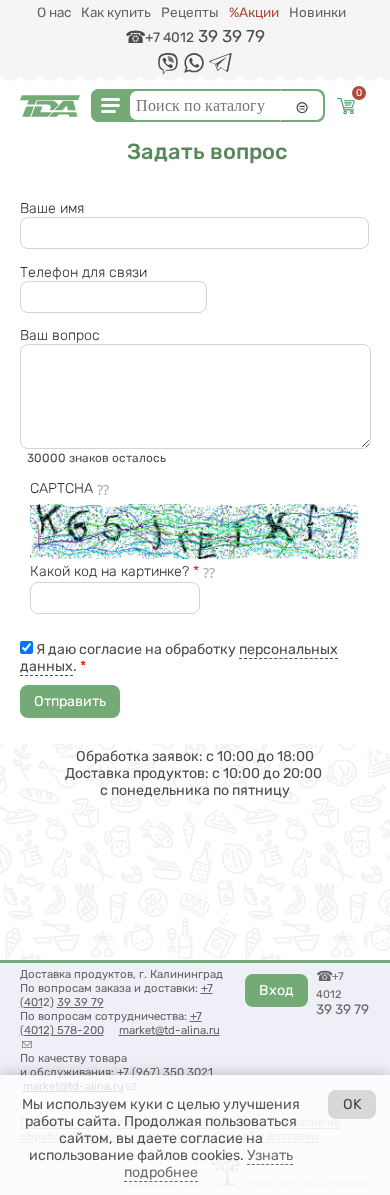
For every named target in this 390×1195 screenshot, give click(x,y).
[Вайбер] (168, 70)
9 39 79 (84, 1002)
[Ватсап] (194, 68)
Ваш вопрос (60, 335)
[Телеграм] (220, 67)
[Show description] (104, 489)
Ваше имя (52, 208)
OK (352, 1104)
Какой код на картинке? (114, 571)
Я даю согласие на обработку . (179, 658)
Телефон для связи (83, 272)
